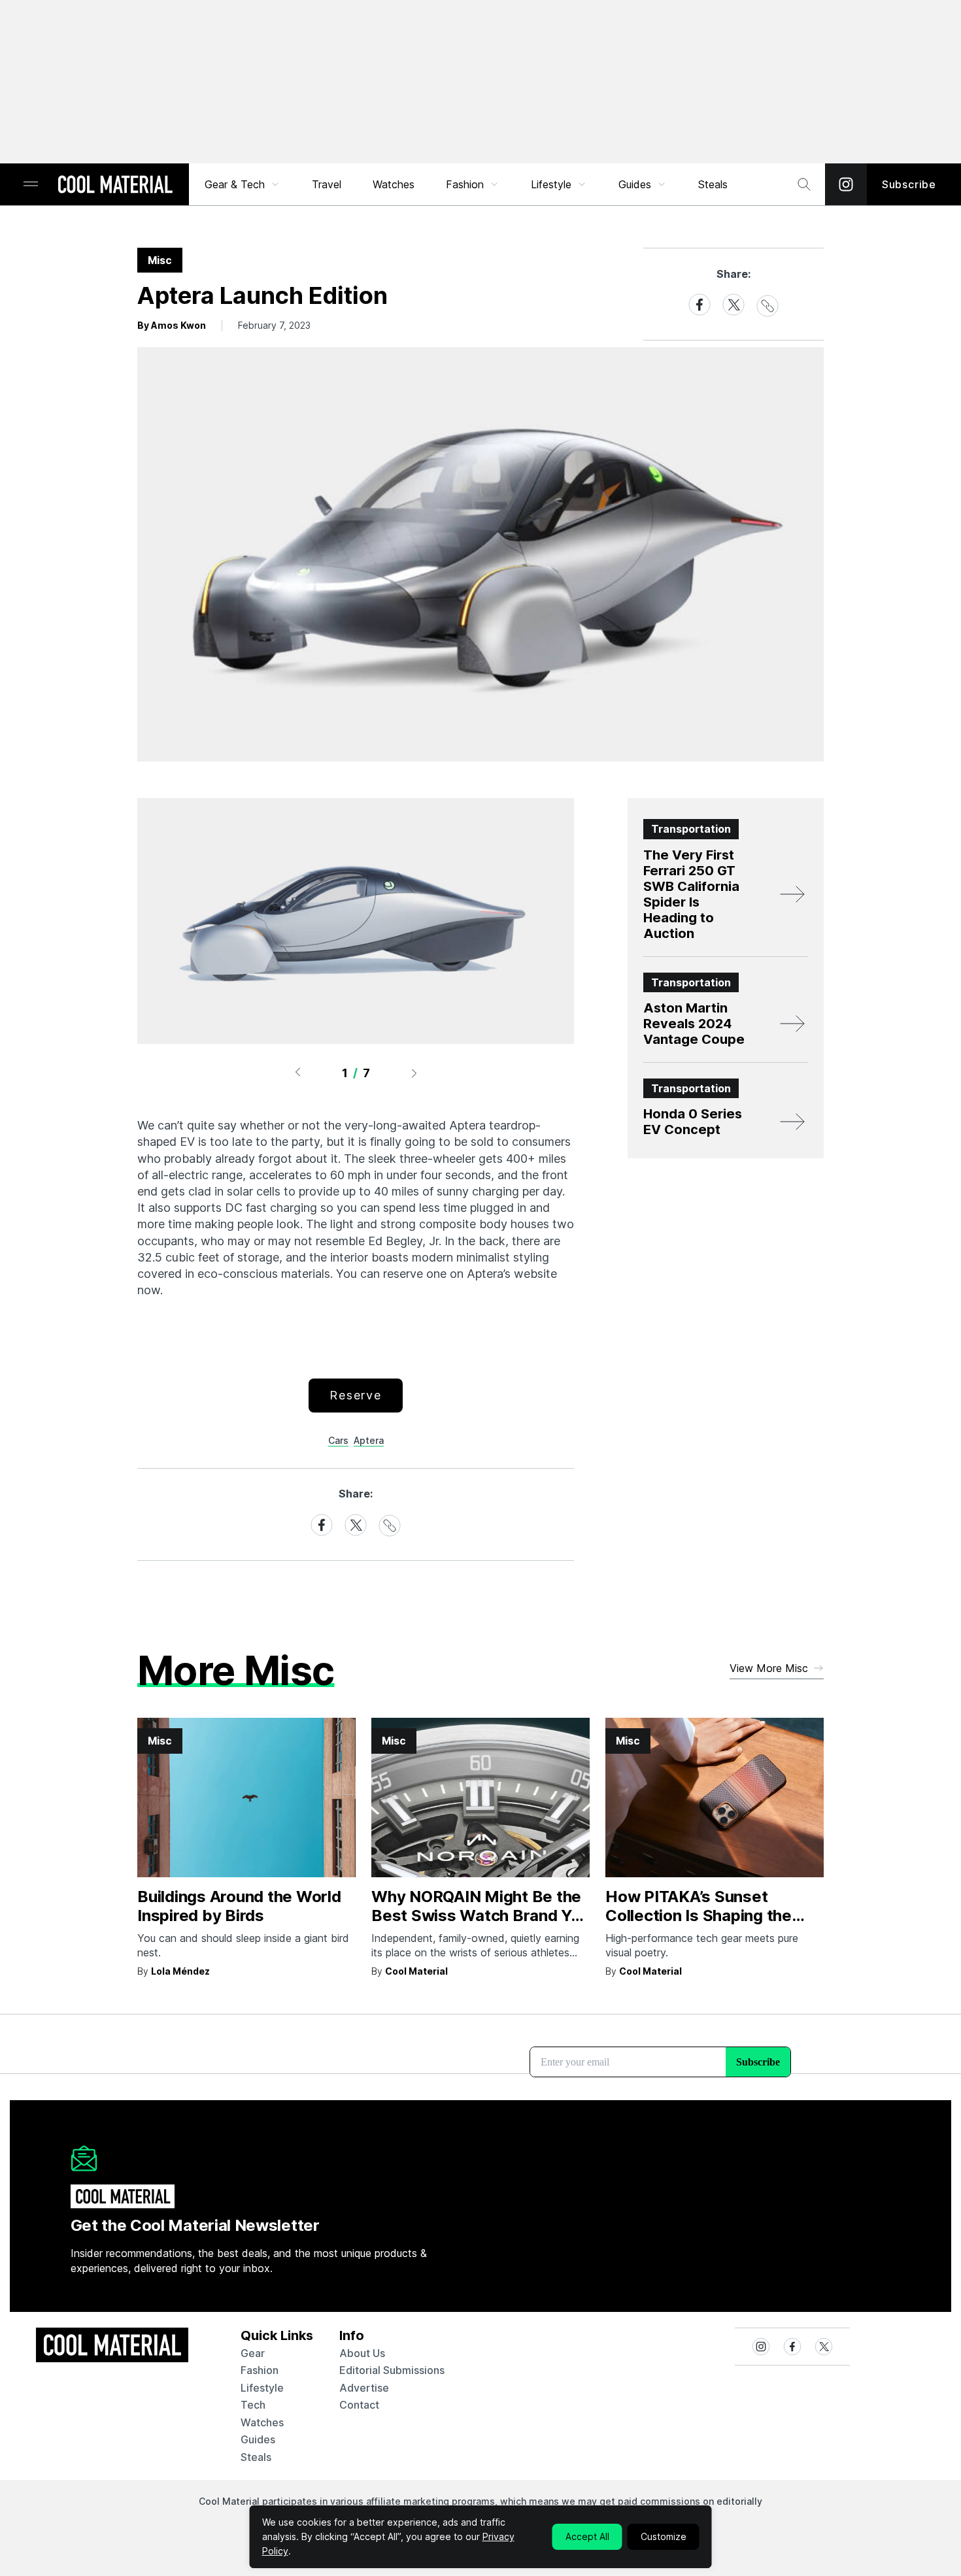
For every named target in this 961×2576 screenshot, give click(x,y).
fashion (260, 2370)
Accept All (587, 2536)
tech (253, 2405)
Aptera (369, 1440)
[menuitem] (243, 184)
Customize (664, 2536)
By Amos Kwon (172, 325)
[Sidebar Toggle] (31, 185)
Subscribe (909, 184)
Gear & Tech (235, 184)
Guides (635, 184)
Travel (327, 184)
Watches (394, 184)
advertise (364, 2388)
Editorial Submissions (392, 2370)
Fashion (465, 184)
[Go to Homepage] (115, 186)
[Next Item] (414, 1073)
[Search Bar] (804, 184)
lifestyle (262, 2388)
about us (362, 2353)
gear (253, 2353)
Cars (338, 1440)
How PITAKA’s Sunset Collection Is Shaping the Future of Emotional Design (707, 1915)
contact (359, 2405)
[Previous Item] (297, 1073)
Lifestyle (551, 184)
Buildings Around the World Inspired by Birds (239, 1906)
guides (258, 2439)
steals (713, 184)
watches (262, 2422)
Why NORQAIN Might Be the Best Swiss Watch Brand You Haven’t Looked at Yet (480, 1915)
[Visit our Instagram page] (846, 184)
